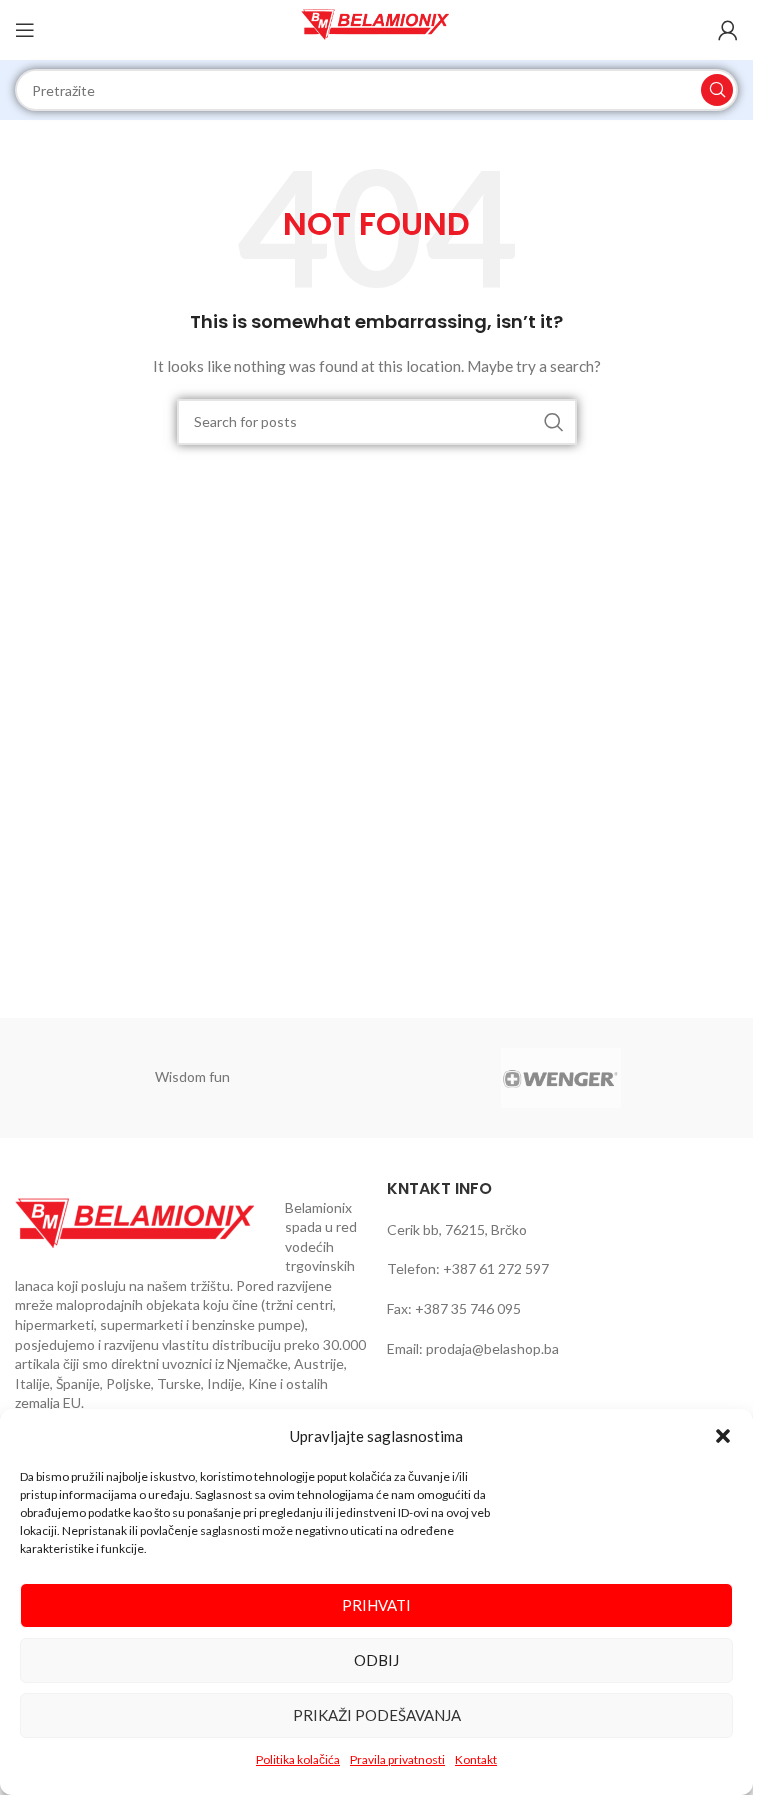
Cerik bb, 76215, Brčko (457, 1229)
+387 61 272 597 (496, 1268)
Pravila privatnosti (397, 1759)
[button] (723, 1436)
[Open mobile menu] (25, 30)
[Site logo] (376, 28)
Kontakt (476, 1759)
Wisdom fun (192, 1076)
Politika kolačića (298, 1759)
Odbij (376, 1660)
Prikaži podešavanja (377, 1715)
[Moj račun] (728, 30)
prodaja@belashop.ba (492, 1348)
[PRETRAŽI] (717, 90)
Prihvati (376, 1605)
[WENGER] (561, 1078)
